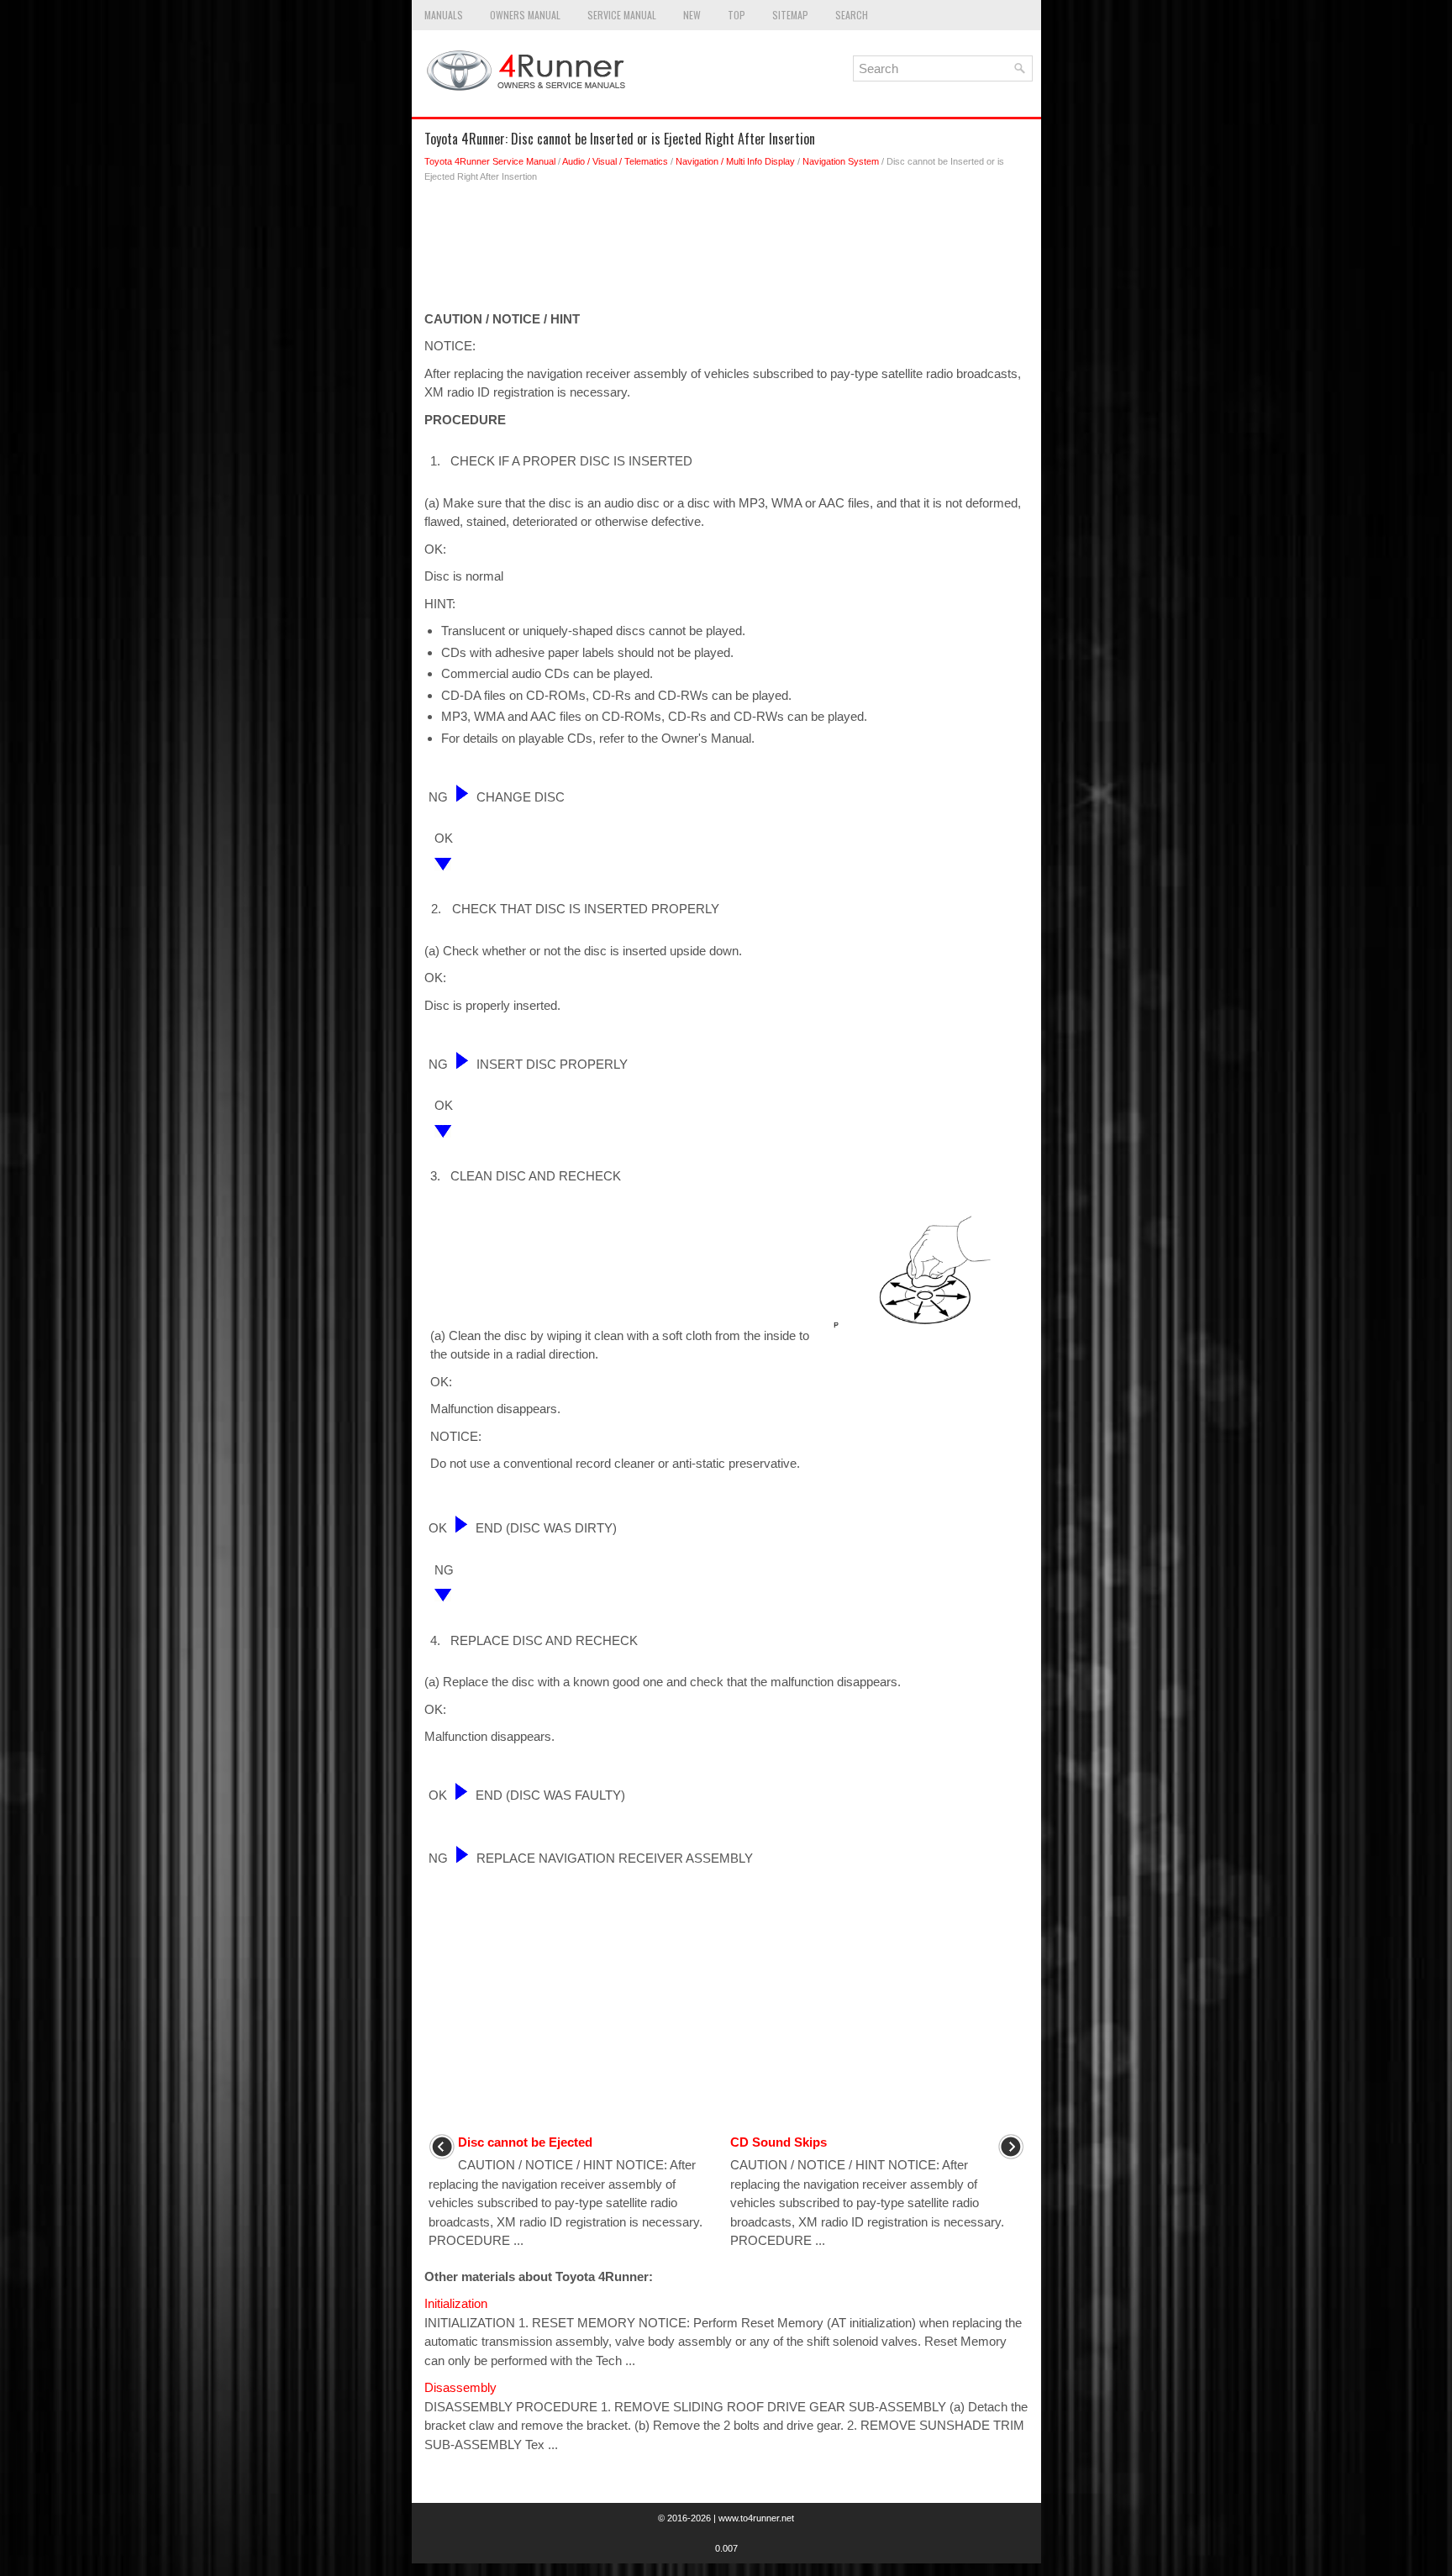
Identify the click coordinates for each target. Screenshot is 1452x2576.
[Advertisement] (726, 251)
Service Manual (622, 15)
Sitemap (790, 15)
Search (852, 15)
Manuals (444, 15)
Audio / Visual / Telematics (615, 161)
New (692, 15)
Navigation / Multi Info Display (735, 161)
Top (737, 15)
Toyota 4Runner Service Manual (490, 161)
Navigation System (841, 161)
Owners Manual (525, 15)
